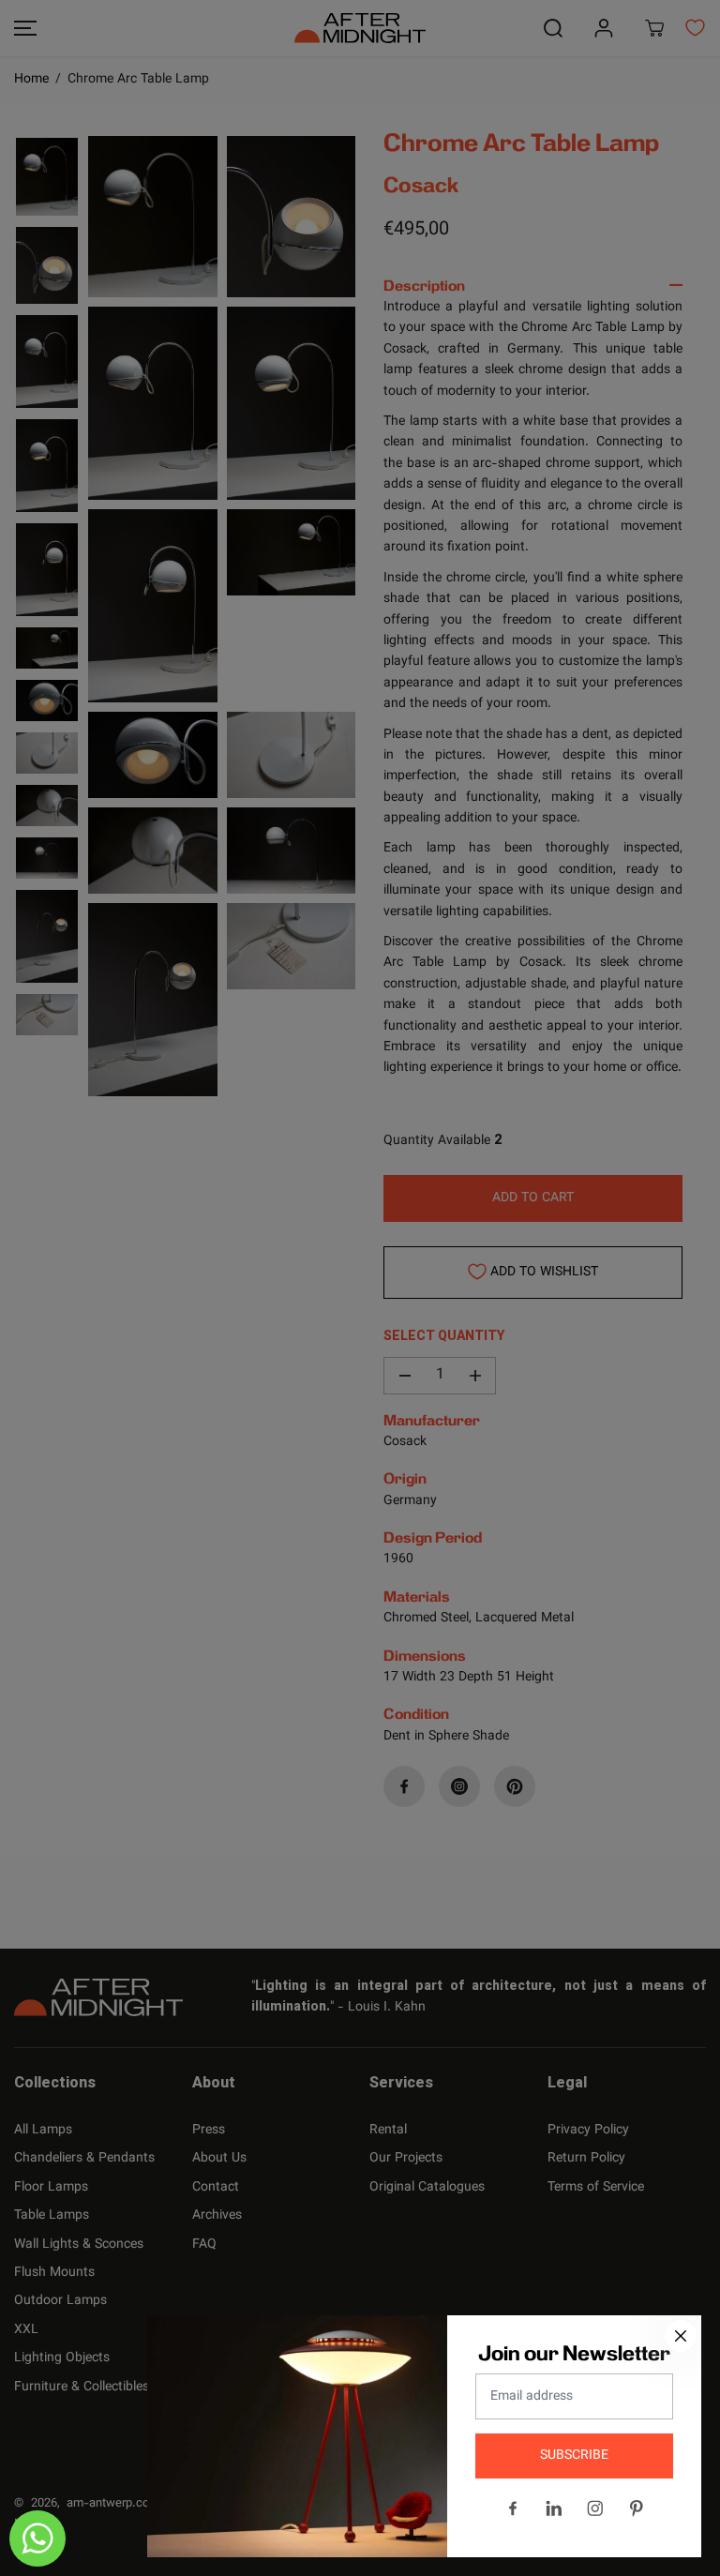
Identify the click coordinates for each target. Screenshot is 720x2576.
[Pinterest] (637, 2508)
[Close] (681, 2336)
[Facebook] (513, 2508)
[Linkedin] (554, 2508)
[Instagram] (595, 2508)
